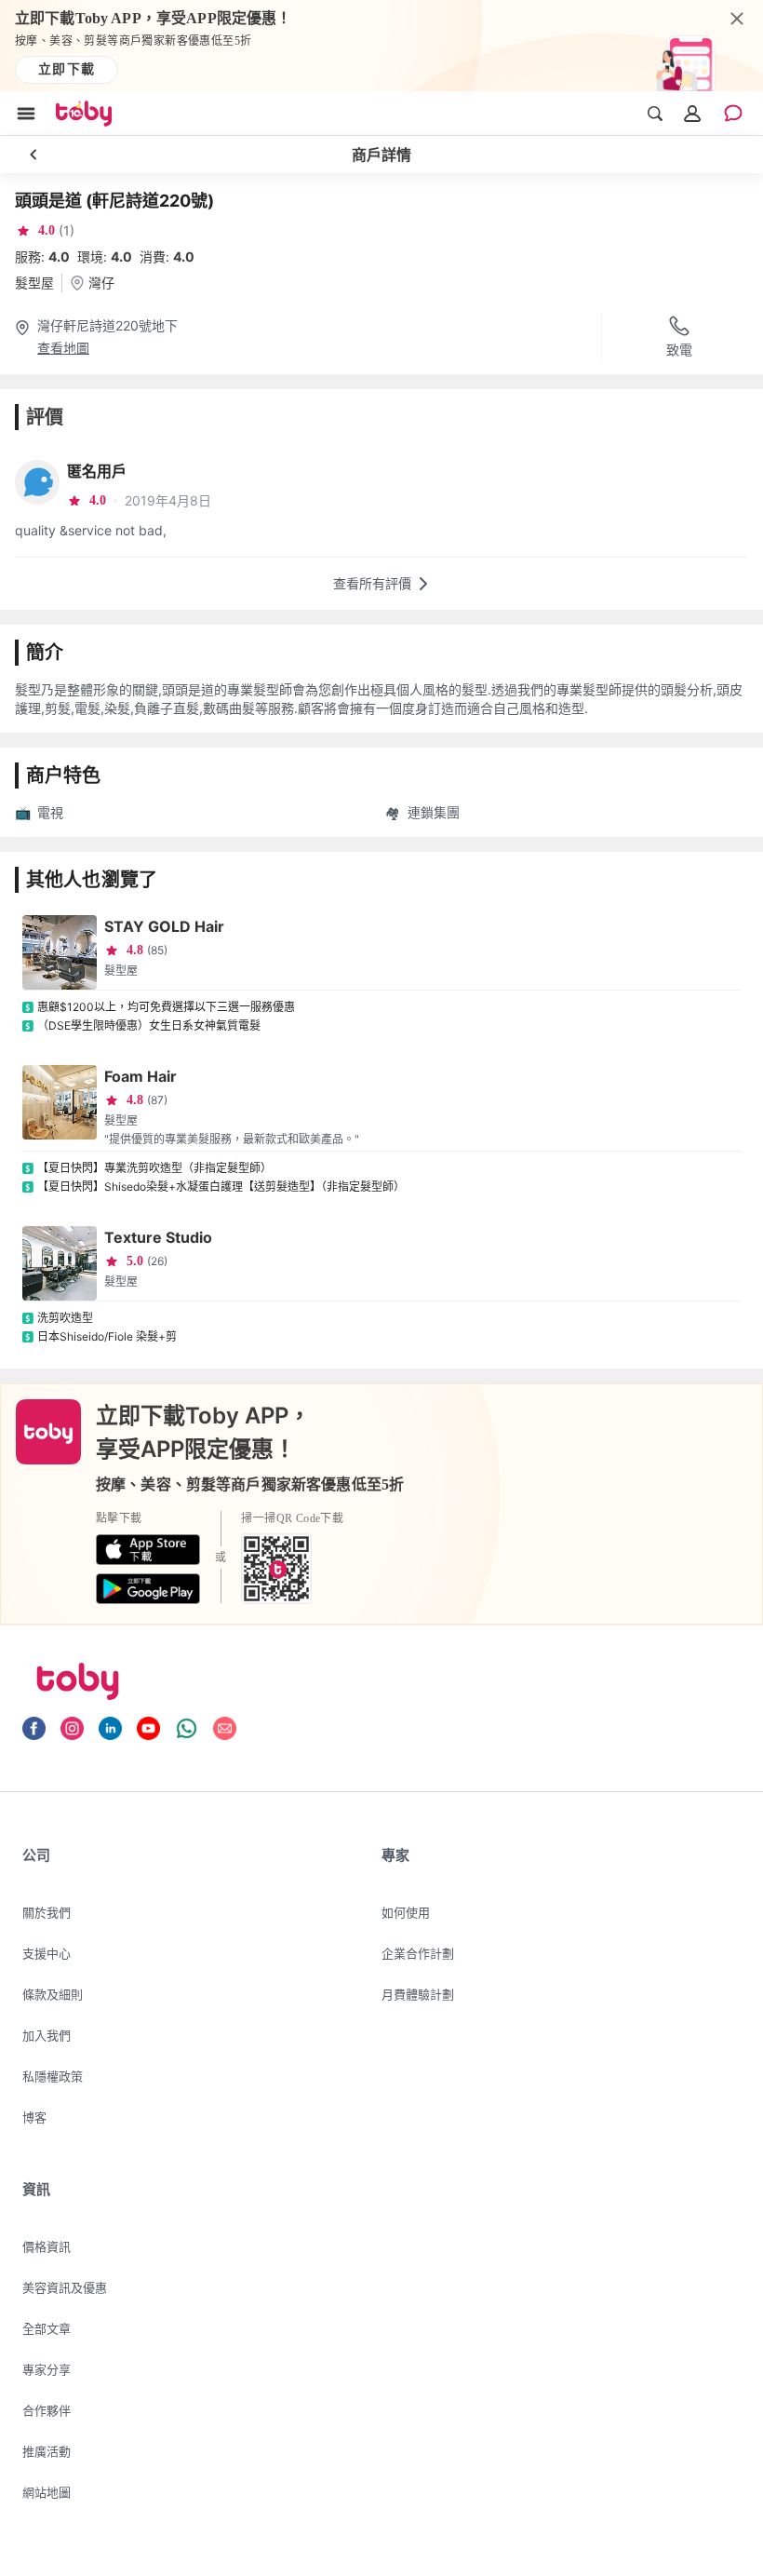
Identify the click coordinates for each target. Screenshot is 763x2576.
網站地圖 (47, 2492)
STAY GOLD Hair (164, 926)
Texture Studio (158, 1237)
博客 (34, 2117)
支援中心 (47, 1953)
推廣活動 (47, 2451)
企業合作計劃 (418, 1953)
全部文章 (47, 2328)
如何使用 (406, 1912)
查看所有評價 (372, 583)
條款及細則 (53, 1994)
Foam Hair (141, 1076)
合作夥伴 (47, 2410)
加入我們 (47, 2035)
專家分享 (47, 2369)
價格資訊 (47, 2246)
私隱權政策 (53, 2076)
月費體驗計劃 (418, 1994)
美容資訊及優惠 (65, 2287)
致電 (679, 350)
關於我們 (47, 1912)
